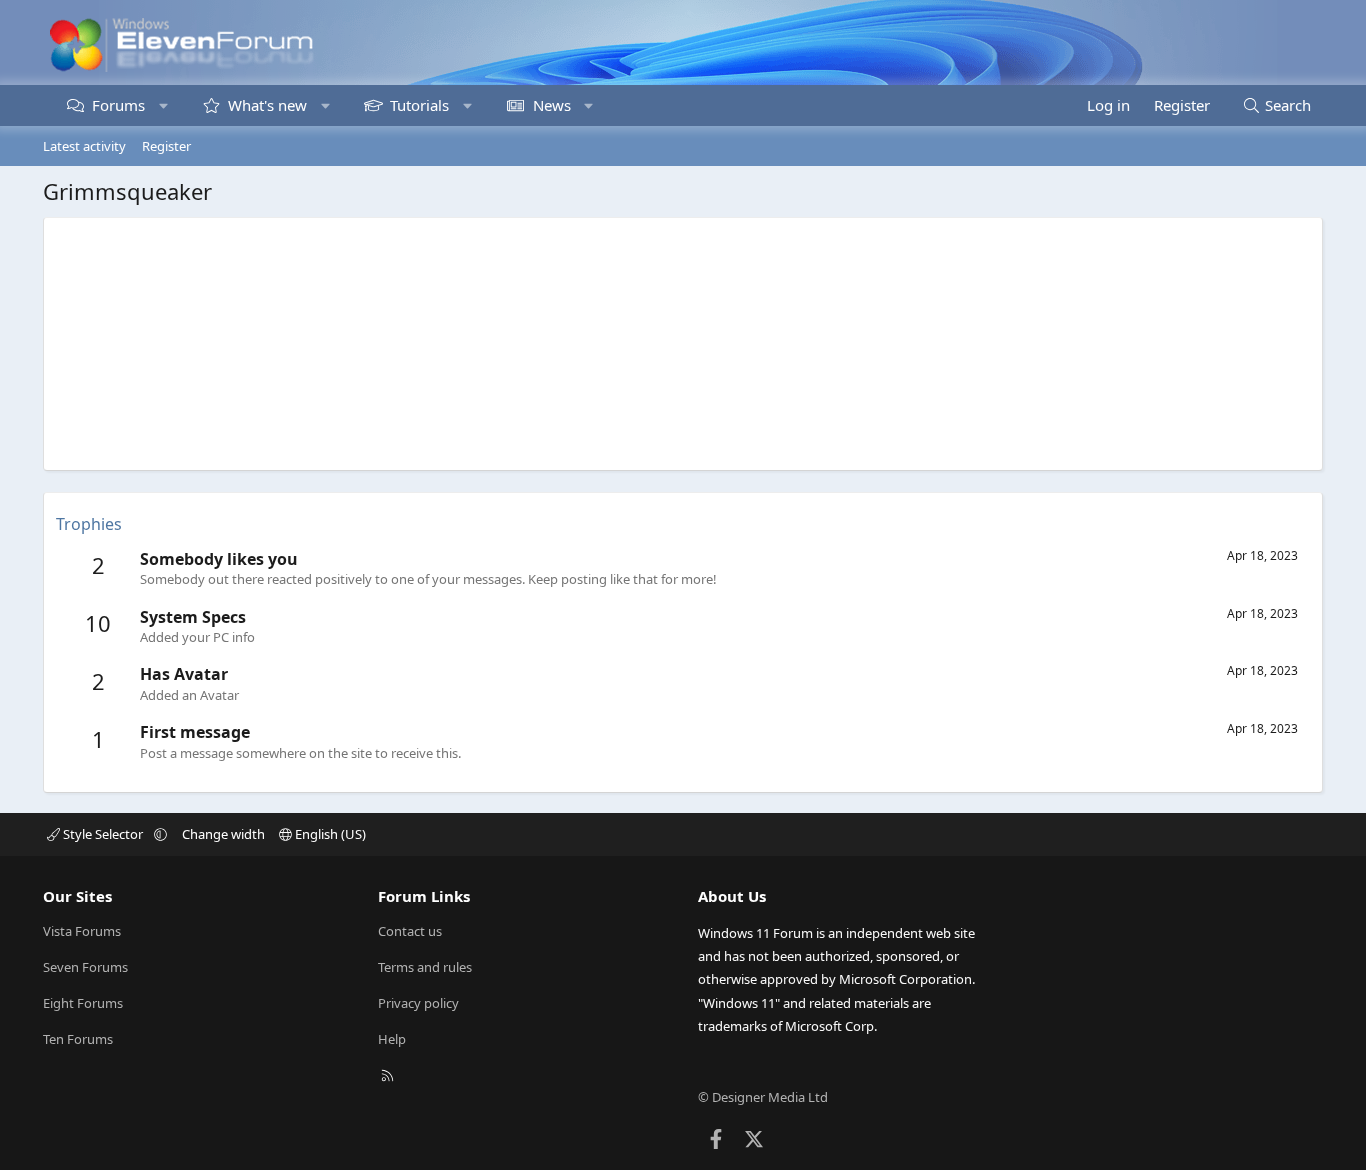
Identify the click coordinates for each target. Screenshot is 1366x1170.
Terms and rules (425, 967)
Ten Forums (78, 1039)
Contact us (410, 931)
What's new (267, 105)
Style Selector (103, 834)
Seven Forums (85, 967)
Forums (118, 105)
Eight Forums (83, 1003)
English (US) (329, 834)
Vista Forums (82, 931)
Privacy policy (418, 1003)
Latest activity (84, 146)
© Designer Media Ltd (763, 1097)
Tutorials (419, 105)
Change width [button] (223, 834)
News (552, 105)
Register (166, 146)
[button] (163, 105)
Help (392, 1039)
